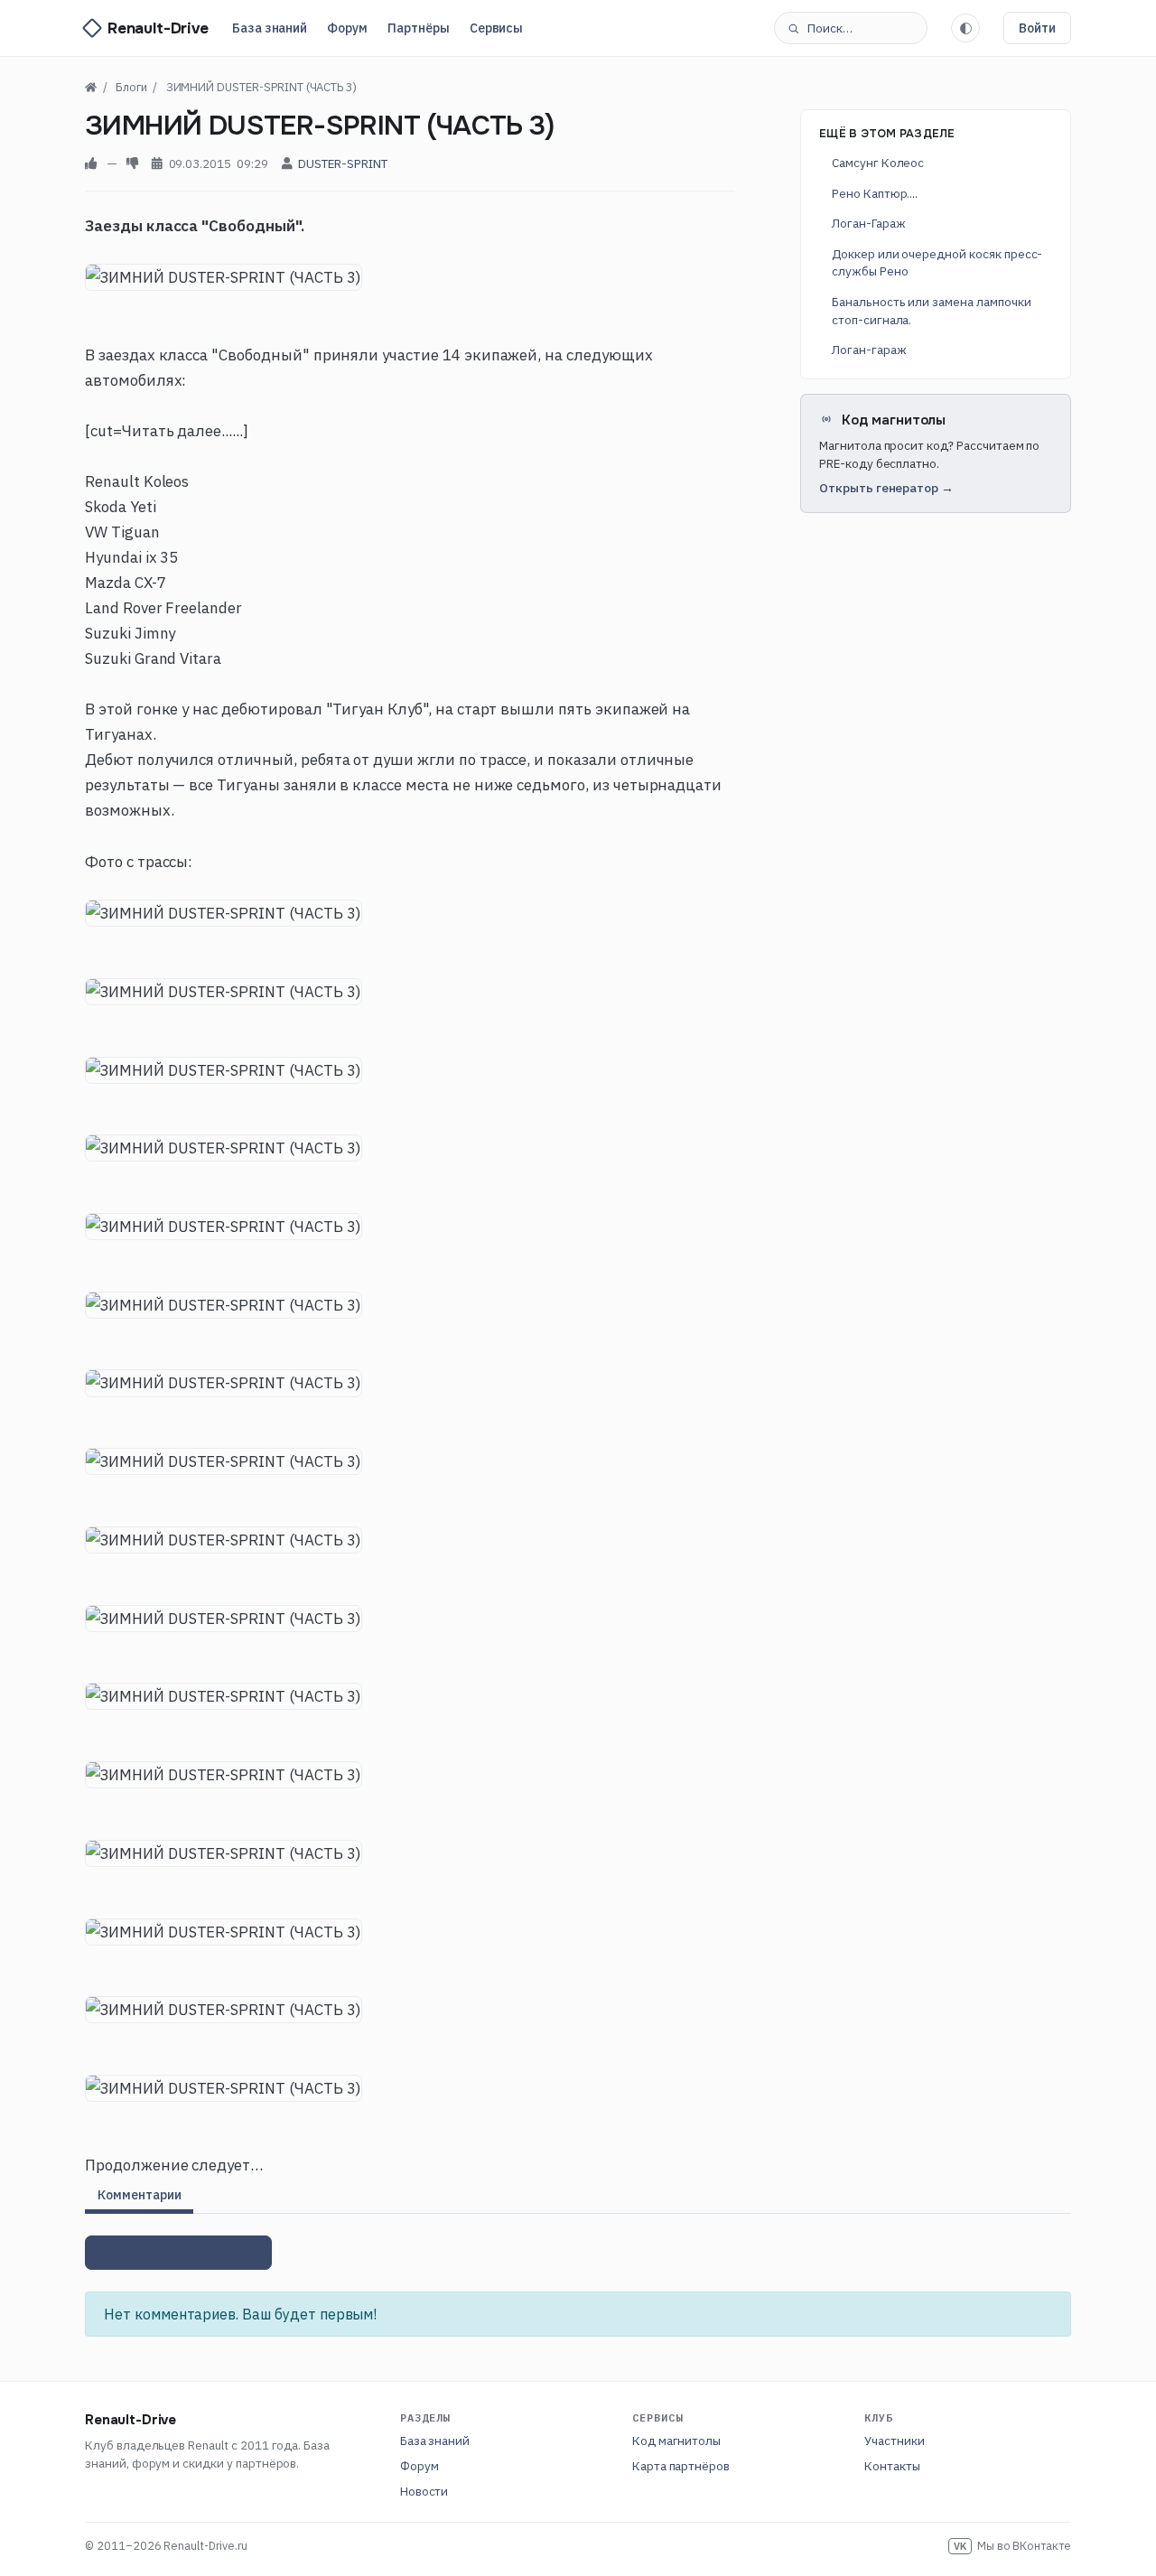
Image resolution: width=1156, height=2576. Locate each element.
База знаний (270, 28)
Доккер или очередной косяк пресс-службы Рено (937, 262)
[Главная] (91, 87)
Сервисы (497, 28)
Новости (424, 2491)
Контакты (892, 2466)
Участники (895, 2441)
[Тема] (965, 28)
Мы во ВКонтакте (1012, 2545)
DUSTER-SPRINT (342, 163)
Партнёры (419, 28)
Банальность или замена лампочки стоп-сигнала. (932, 310)
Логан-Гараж (868, 223)
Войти (1037, 28)
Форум (347, 28)
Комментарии (139, 2195)
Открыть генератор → (886, 488)
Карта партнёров (681, 2466)
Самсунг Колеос (878, 163)
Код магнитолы (676, 2441)
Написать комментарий (178, 2253)
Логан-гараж (869, 349)
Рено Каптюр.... (875, 192)
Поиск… (830, 28)
